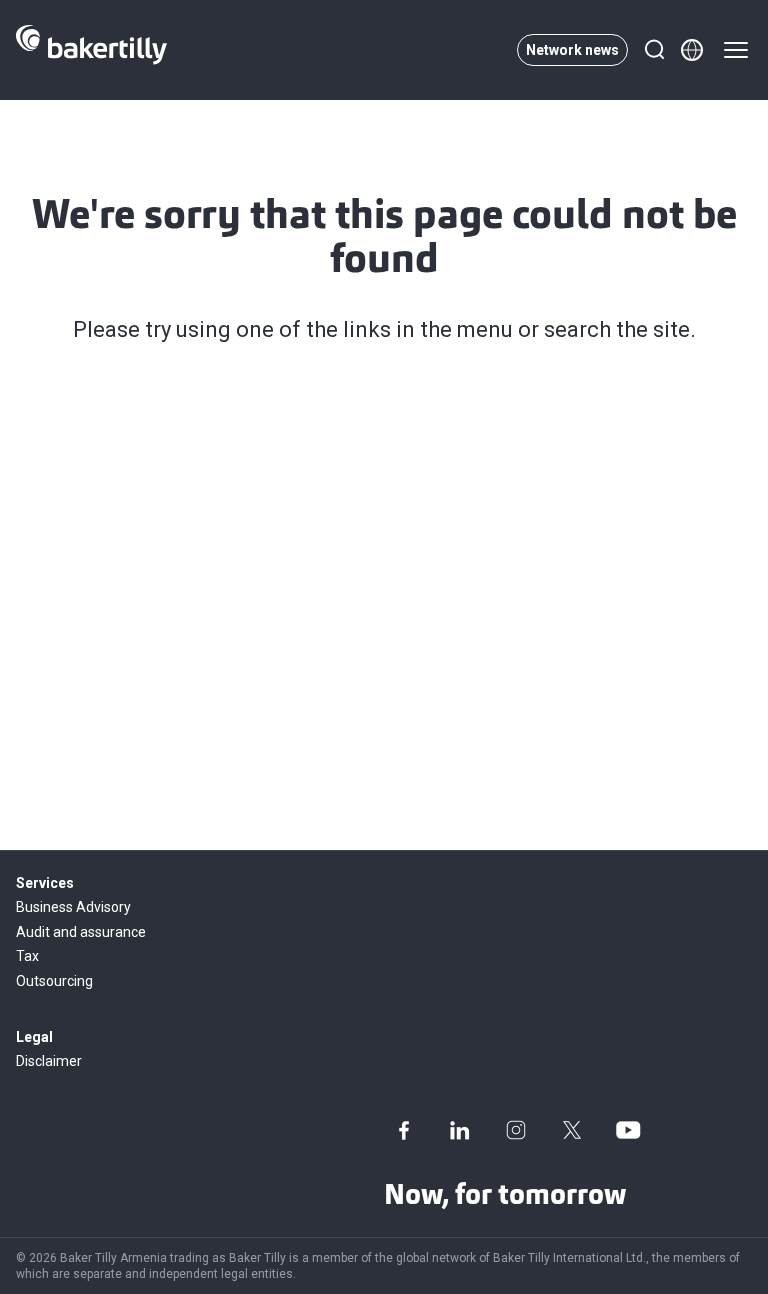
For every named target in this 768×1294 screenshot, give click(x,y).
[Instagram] (516, 1130)
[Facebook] (404, 1130)
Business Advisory (73, 907)
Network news (572, 50)
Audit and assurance (81, 932)
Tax (27, 956)
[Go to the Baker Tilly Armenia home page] (91, 50)
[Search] (654, 50)
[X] (572, 1130)
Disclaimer (49, 1061)
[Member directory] (692, 50)
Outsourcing (54, 981)
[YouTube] (628, 1130)
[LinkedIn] (460, 1130)
